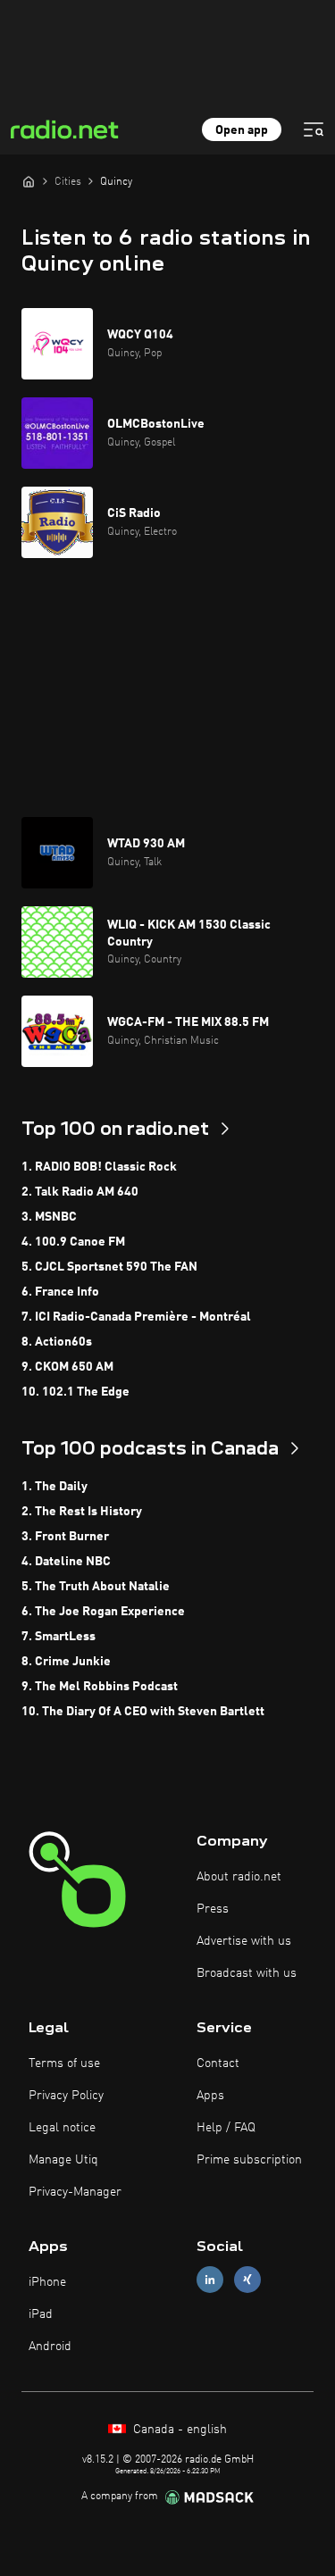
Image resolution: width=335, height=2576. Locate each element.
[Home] (29, 181)
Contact (218, 2063)
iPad (41, 2314)
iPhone (47, 2282)
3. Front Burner (65, 1537)
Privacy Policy (66, 2096)
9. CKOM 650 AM (67, 1367)
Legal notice (62, 2128)
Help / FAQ (226, 2128)
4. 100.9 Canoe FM (73, 1242)
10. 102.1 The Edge (75, 1392)
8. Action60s (57, 1342)
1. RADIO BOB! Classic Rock (99, 1167)
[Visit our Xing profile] (247, 2279)
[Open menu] (314, 129)
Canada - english (178, 2430)
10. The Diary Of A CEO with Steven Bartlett (143, 1712)
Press (213, 1909)
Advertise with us (244, 1941)
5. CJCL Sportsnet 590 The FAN (109, 1267)
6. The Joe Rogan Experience (103, 1612)
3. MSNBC (49, 1217)
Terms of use (64, 2063)
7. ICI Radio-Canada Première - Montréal (136, 1317)
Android (50, 2347)
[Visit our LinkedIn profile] (210, 2279)
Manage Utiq (63, 2160)
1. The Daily (54, 1487)
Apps (210, 2096)
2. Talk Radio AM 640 (80, 1192)
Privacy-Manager (75, 2192)
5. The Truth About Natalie (96, 1587)
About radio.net (239, 1877)
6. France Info (60, 1292)
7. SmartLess (59, 1637)
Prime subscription (249, 2160)
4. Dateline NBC (66, 1562)
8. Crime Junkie (66, 1662)
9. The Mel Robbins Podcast (100, 1687)
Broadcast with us (247, 1973)
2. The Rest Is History (82, 1512)
